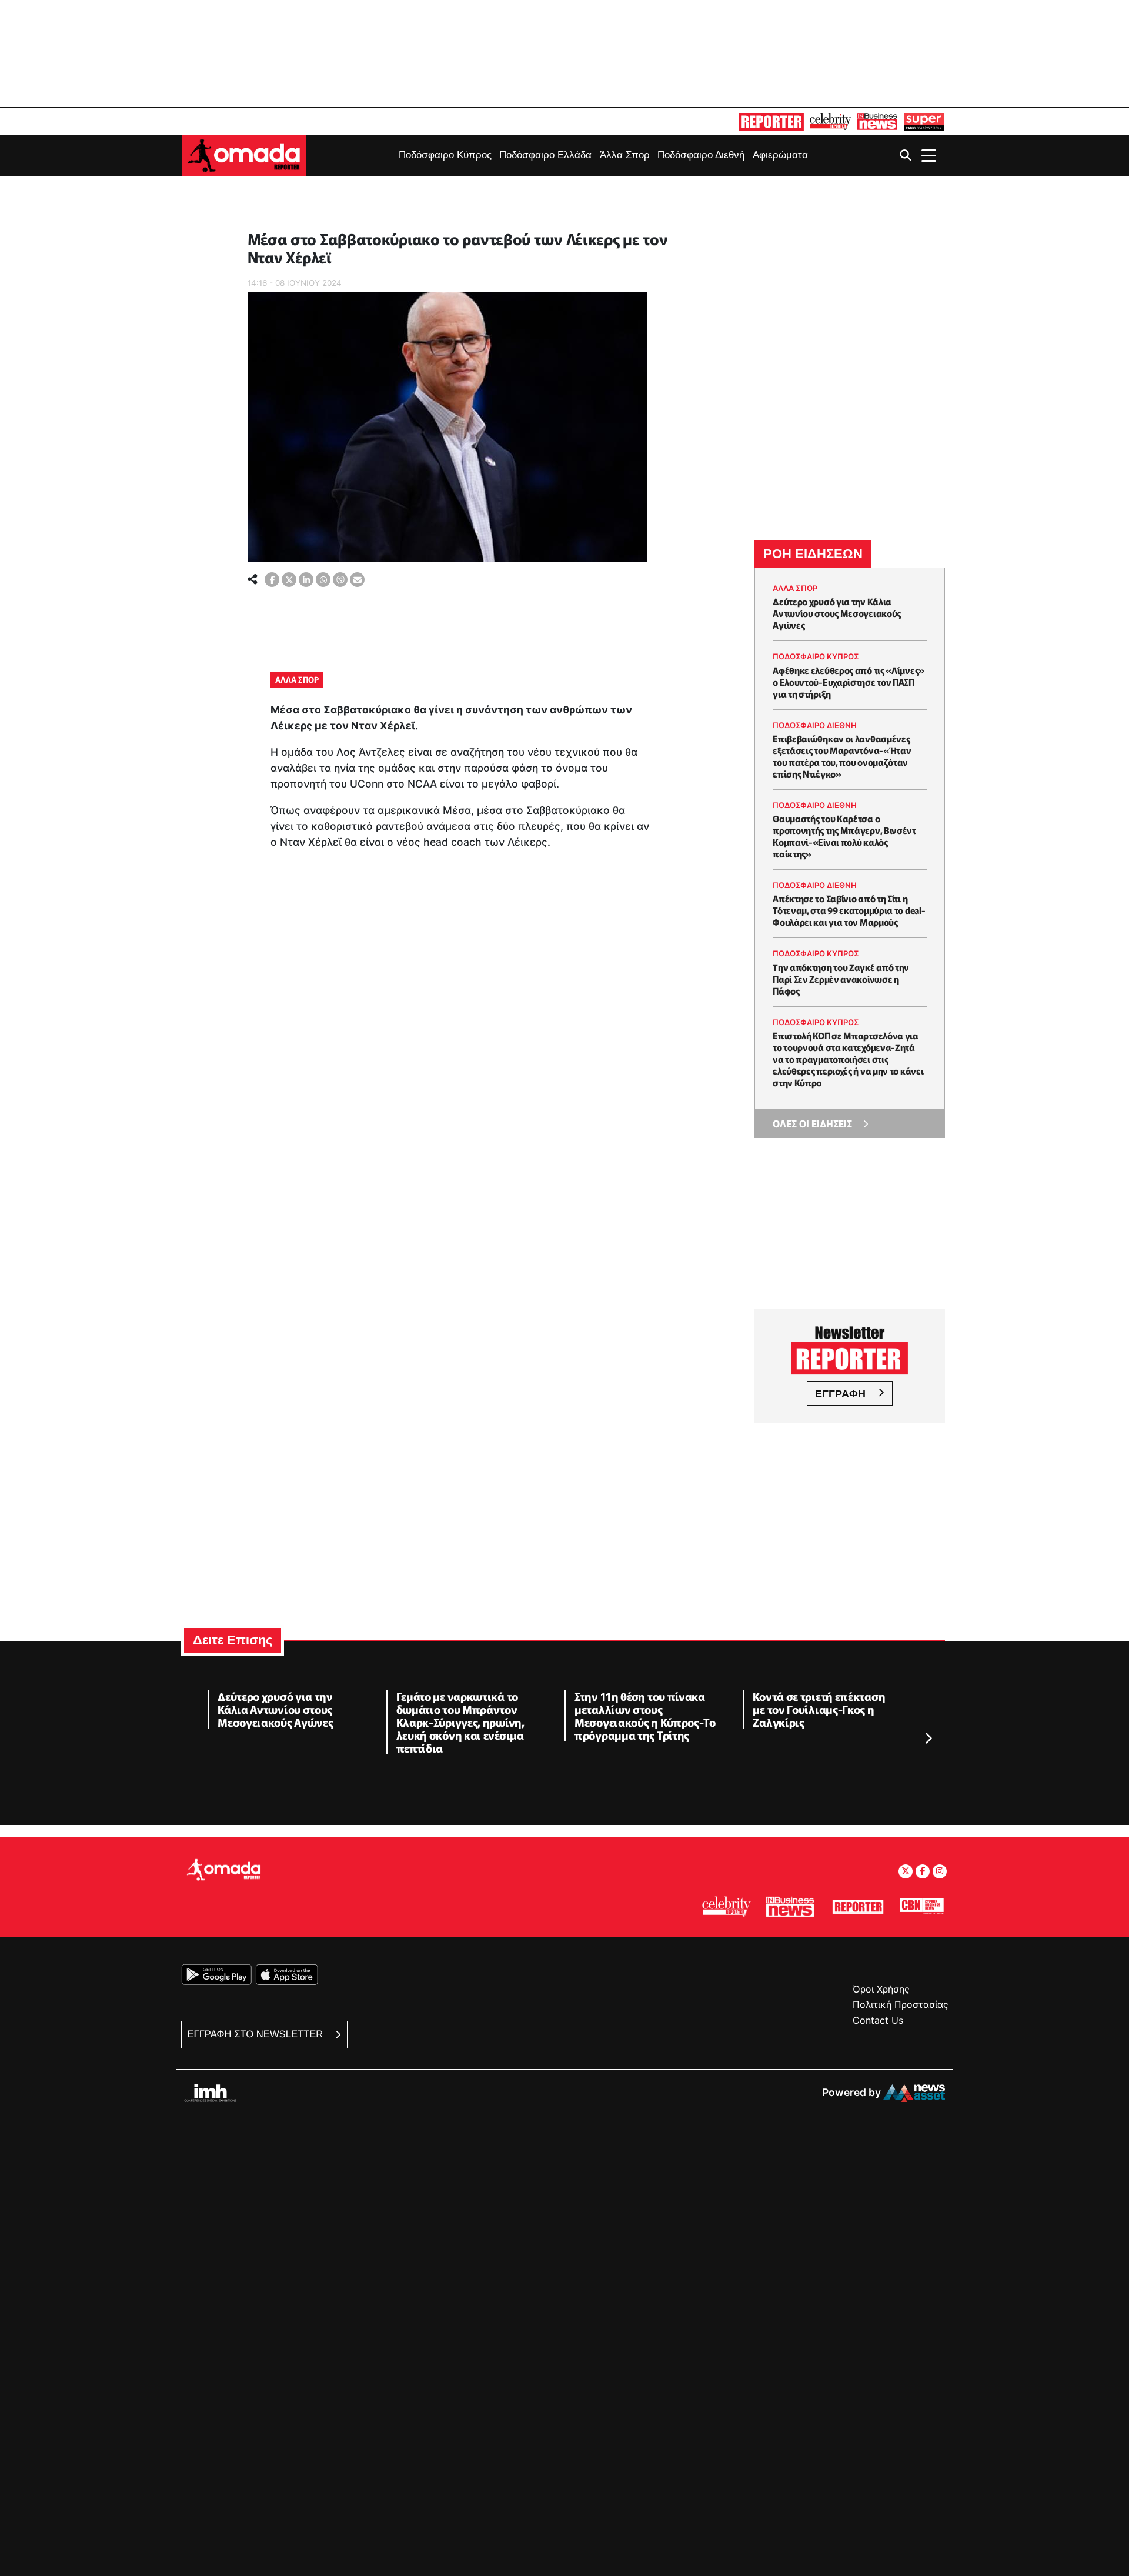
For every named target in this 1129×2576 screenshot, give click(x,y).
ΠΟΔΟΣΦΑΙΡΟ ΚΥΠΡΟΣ (816, 656)
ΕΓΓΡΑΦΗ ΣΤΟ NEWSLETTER (257, 2034)
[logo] (244, 154)
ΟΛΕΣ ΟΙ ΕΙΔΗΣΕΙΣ (812, 1123)
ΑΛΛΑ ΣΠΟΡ (297, 679)
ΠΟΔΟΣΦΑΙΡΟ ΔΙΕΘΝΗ (815, 725)
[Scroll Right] (928, 1739)
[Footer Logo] (223, 1869)
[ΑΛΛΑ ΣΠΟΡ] (249, 221)
